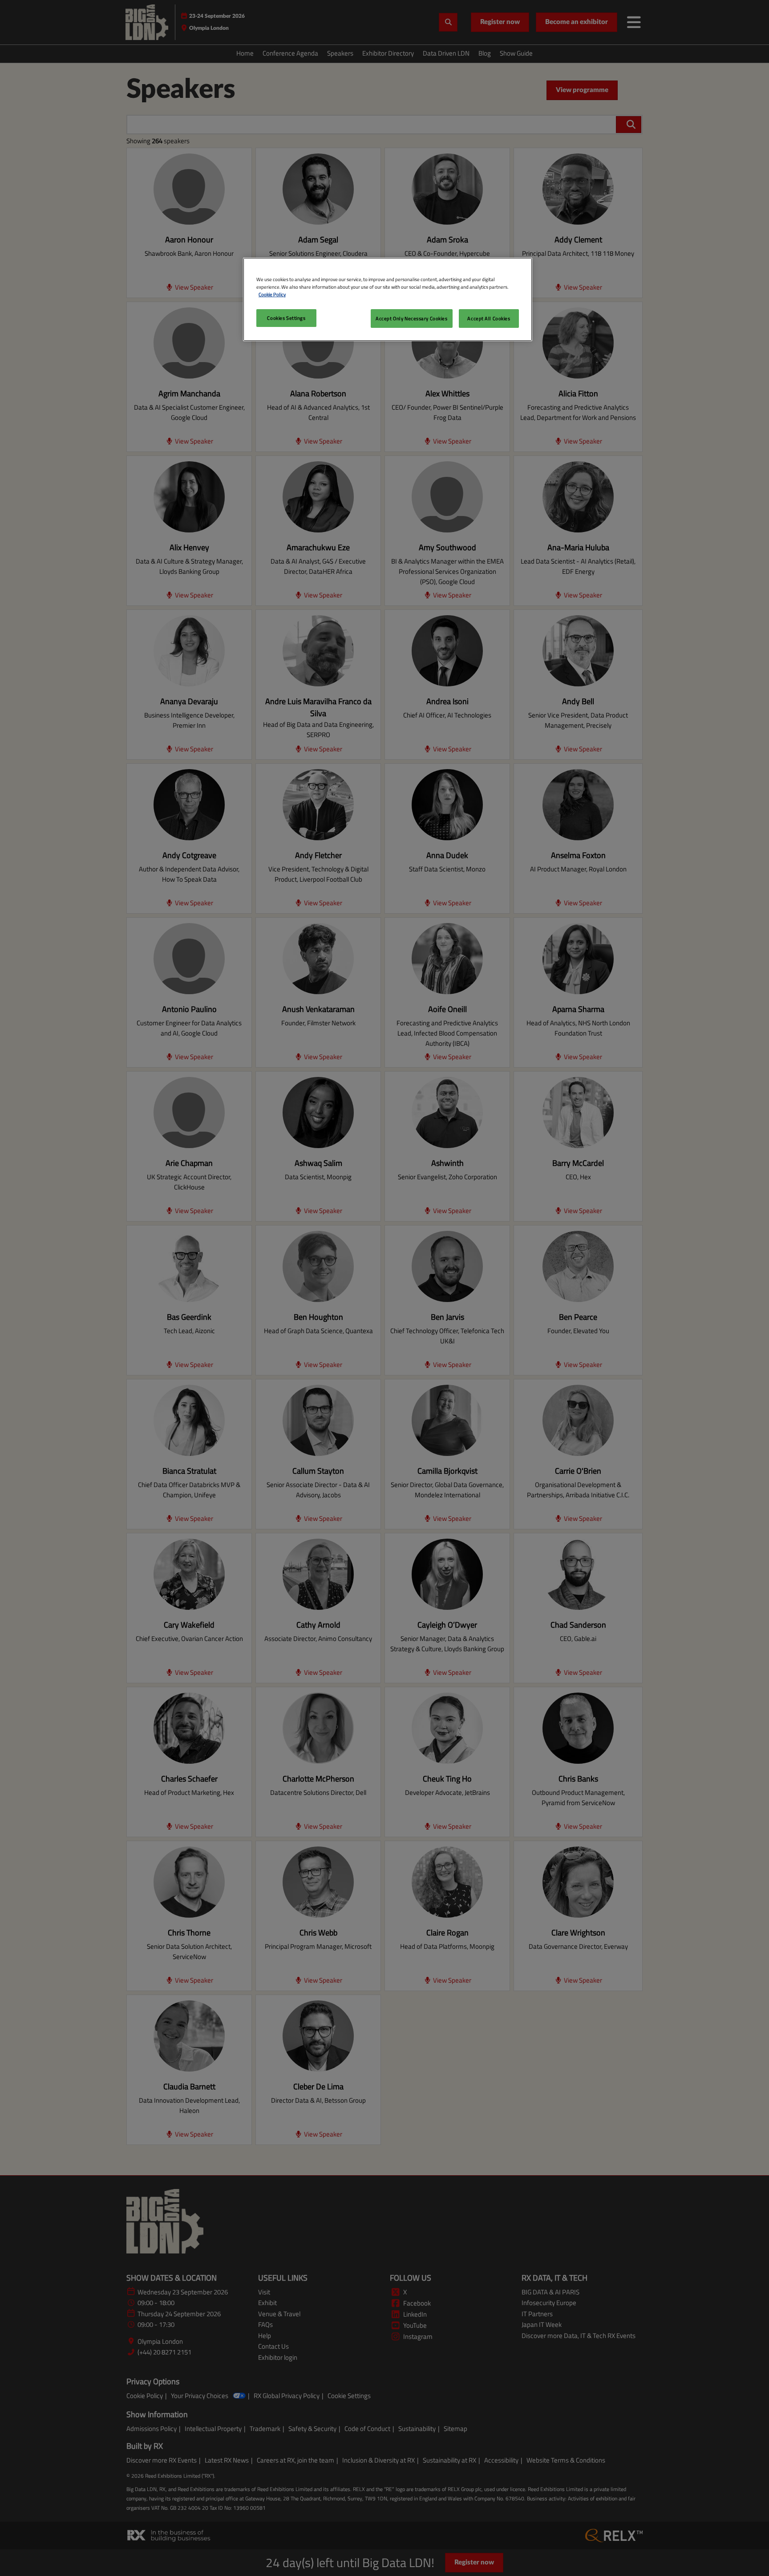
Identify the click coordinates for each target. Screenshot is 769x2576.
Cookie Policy (272, 294)
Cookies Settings (286, 318)
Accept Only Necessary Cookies (412, 318)
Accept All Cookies (489, 318)
